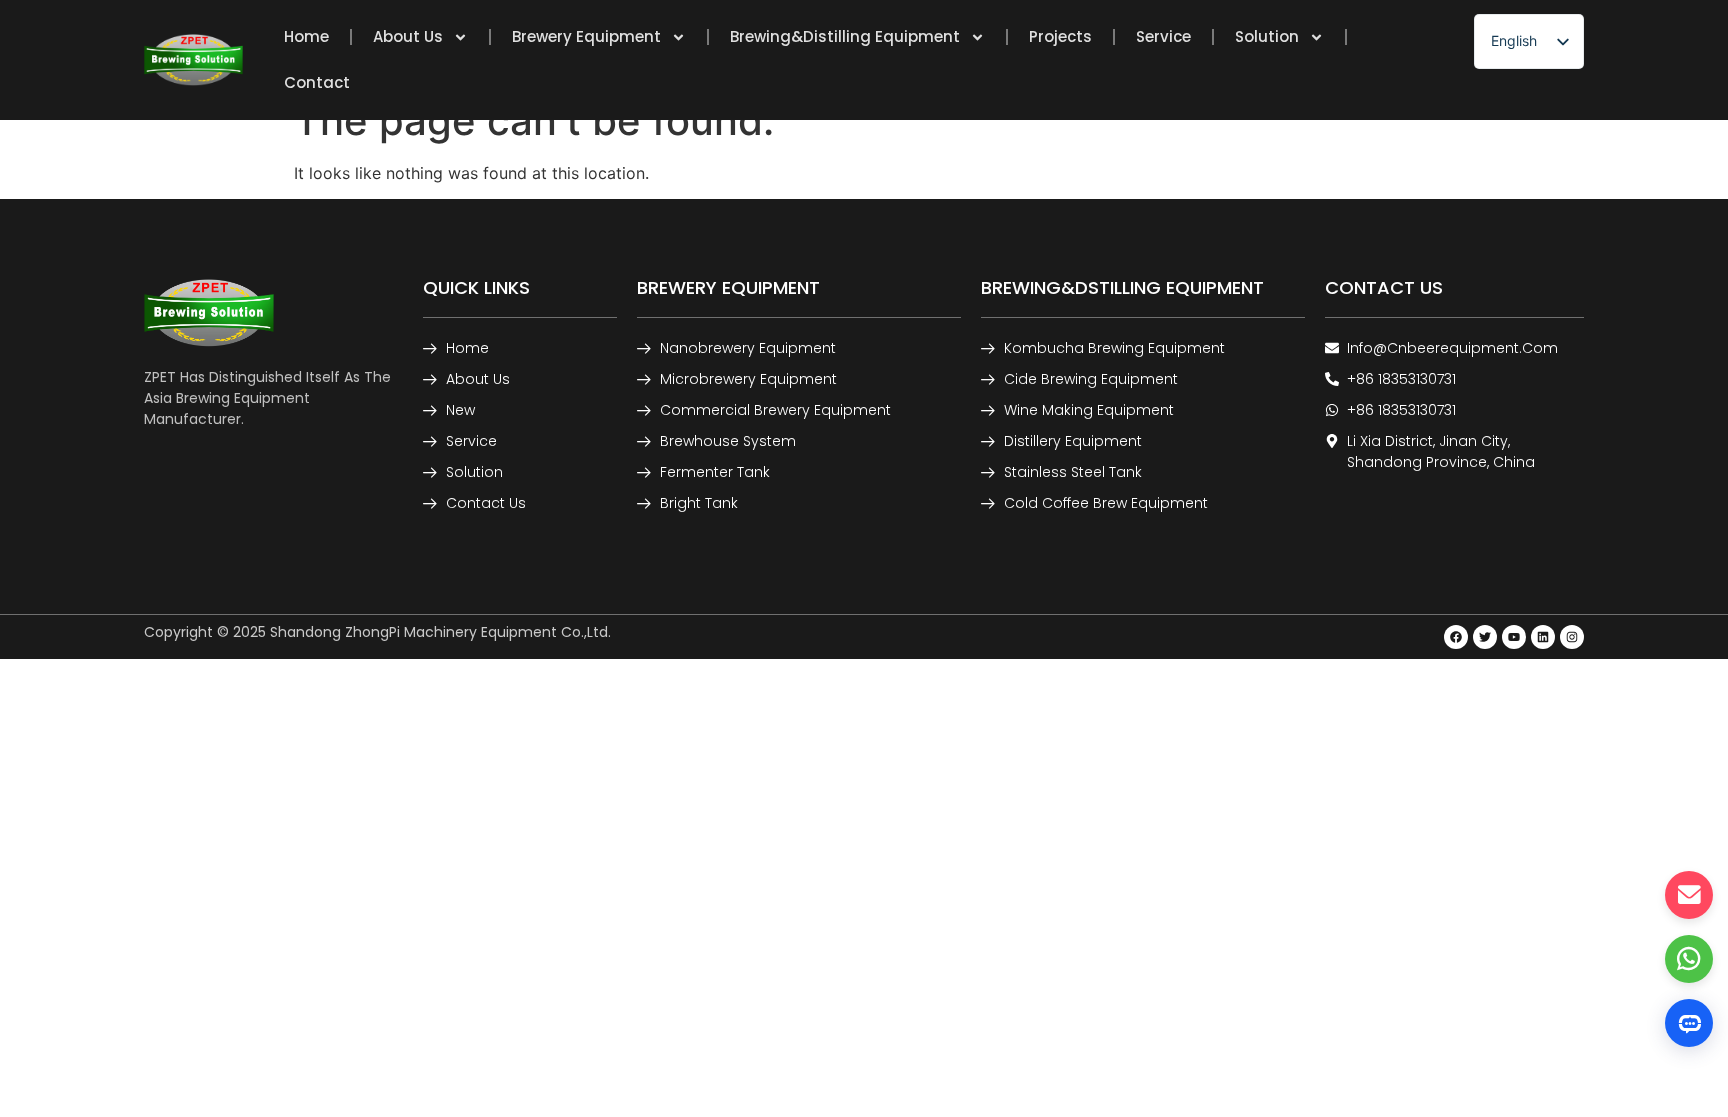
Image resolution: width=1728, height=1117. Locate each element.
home (306, 36)
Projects (1060, 36)
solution (1267, 36)
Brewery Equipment (586, 36)
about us (408, 36)
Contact (317, 82)
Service (1163, 36)
